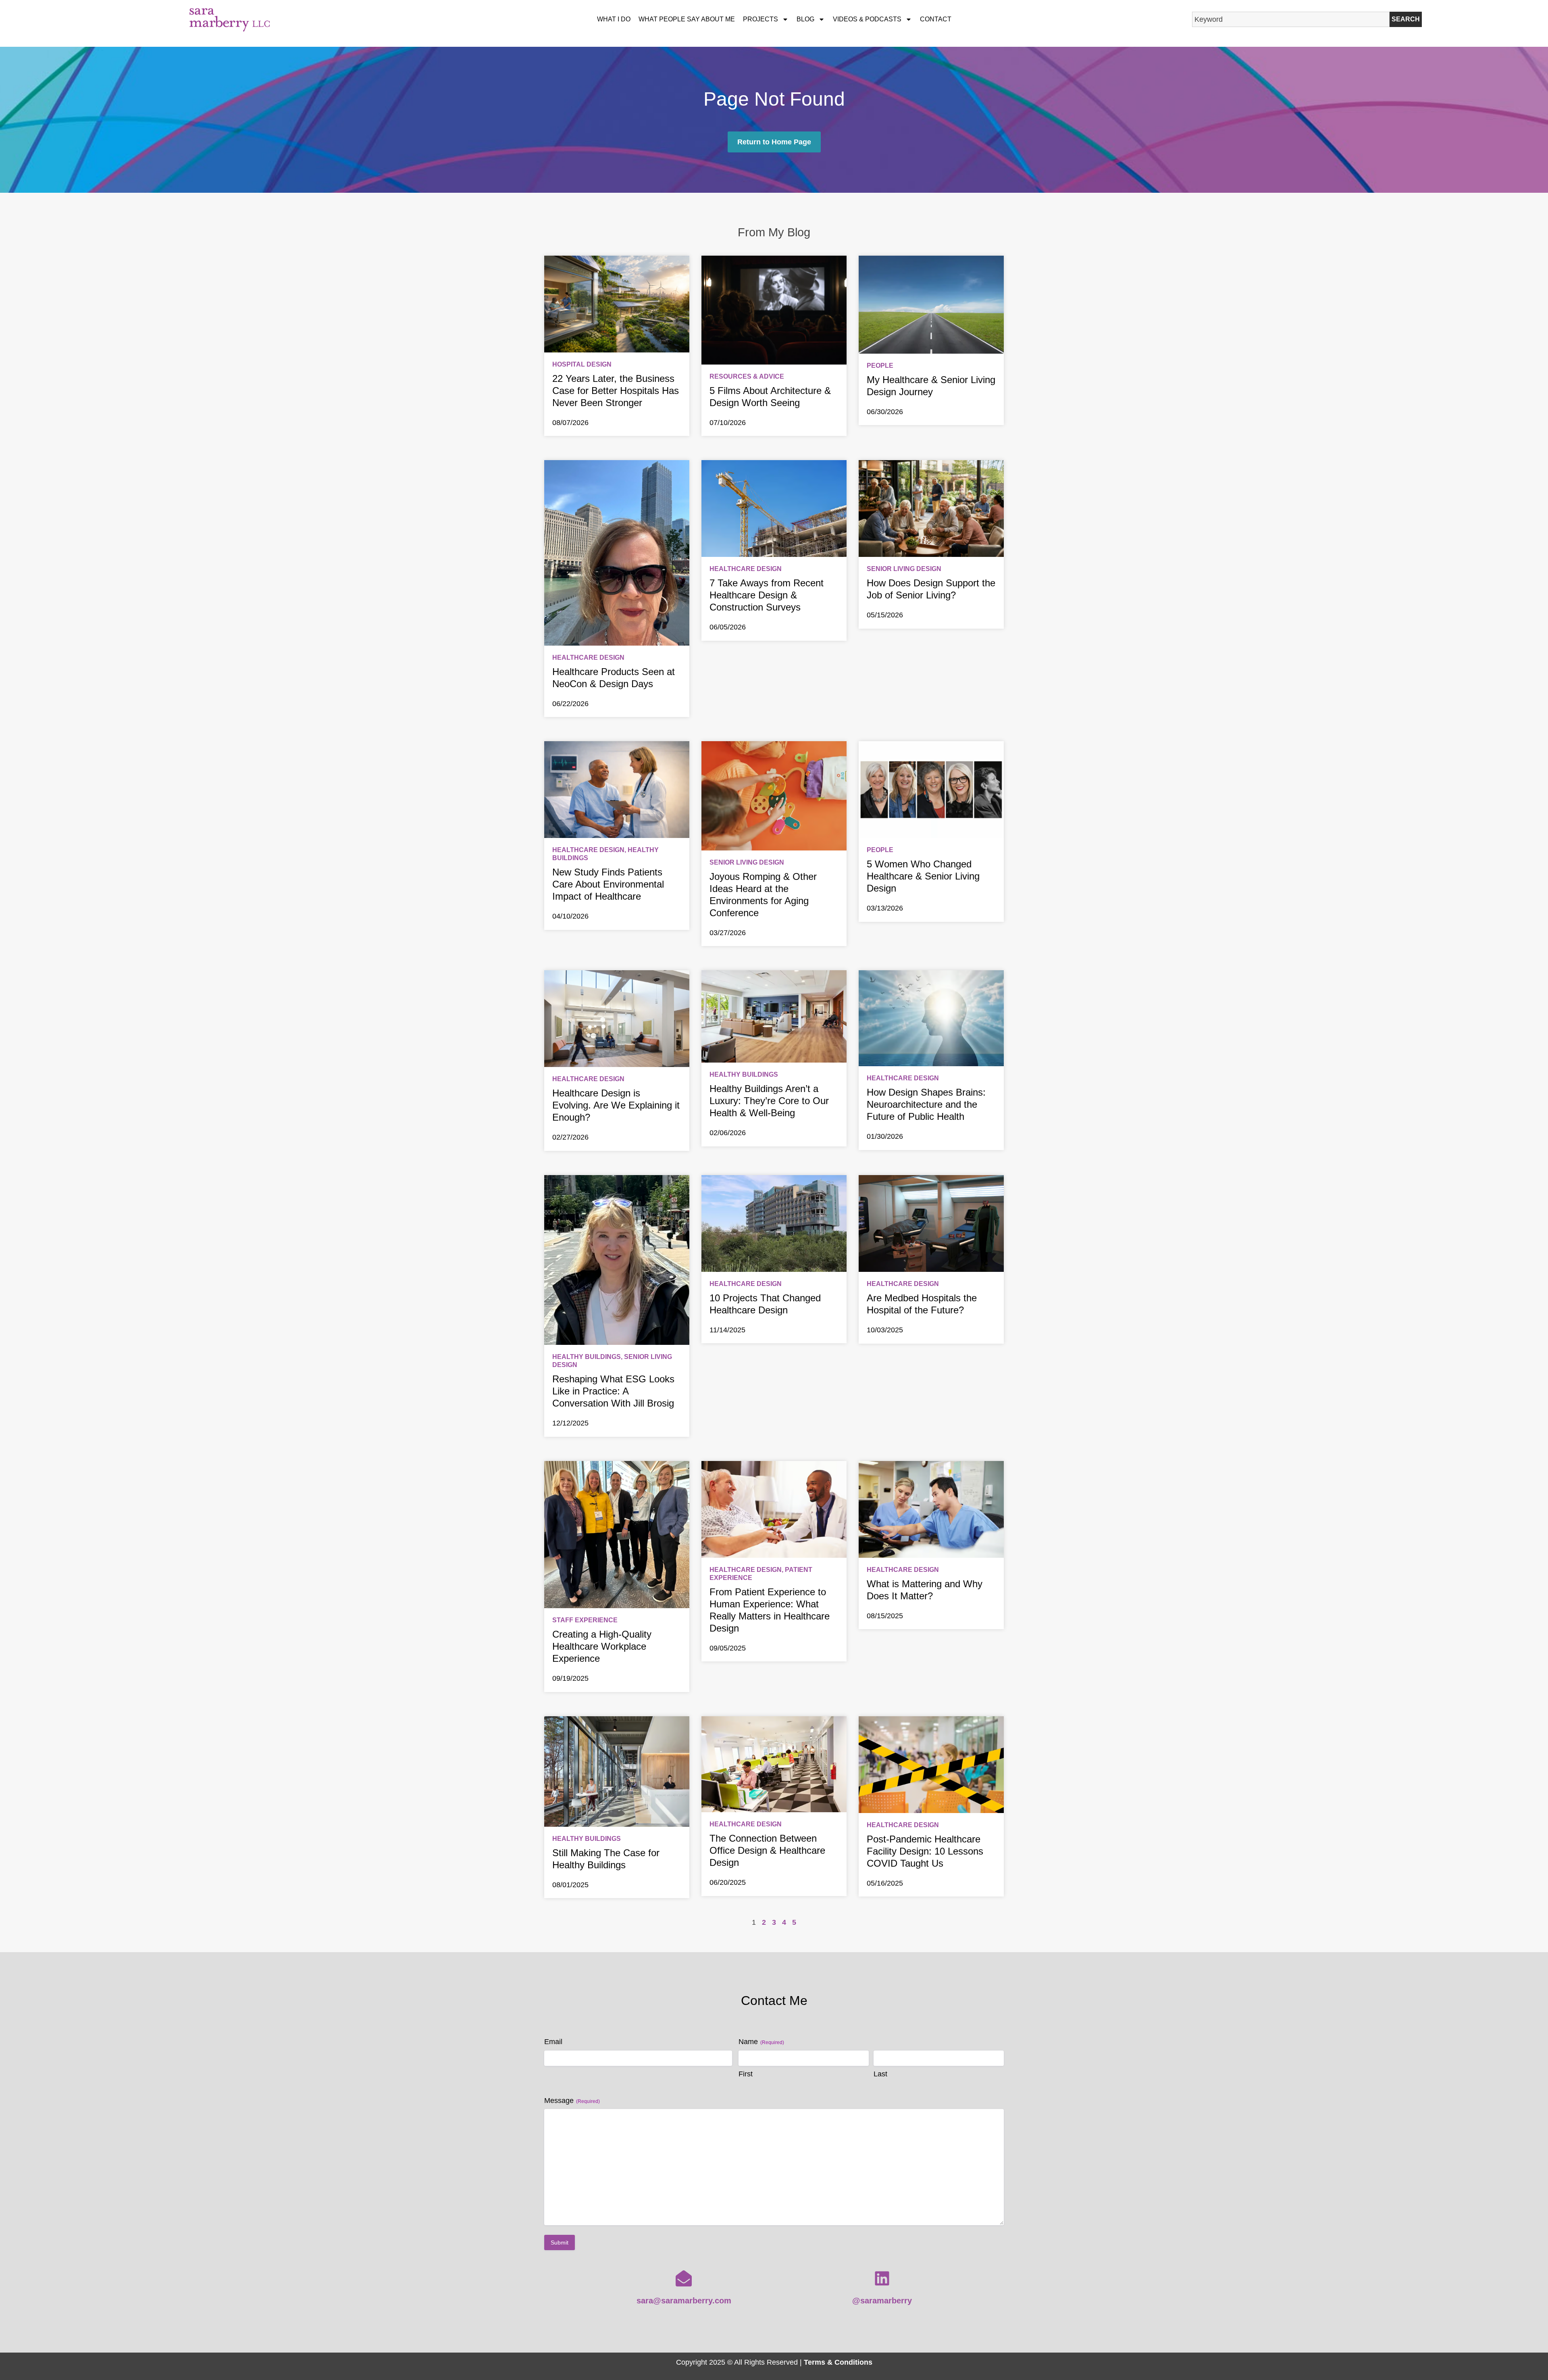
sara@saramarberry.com (684, 2301)
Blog (805, 19)
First (746, 2074)
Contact (936, 19)
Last (880, 2074)
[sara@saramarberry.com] (684, 2278)
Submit (560, 2242)
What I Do (614, 19)
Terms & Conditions (838, 2362)
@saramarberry (882, 2301)
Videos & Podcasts (867, 19)
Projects (760, 19)
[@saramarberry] (882, 2278)
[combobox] (1291, 19)
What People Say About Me (687, 19)
